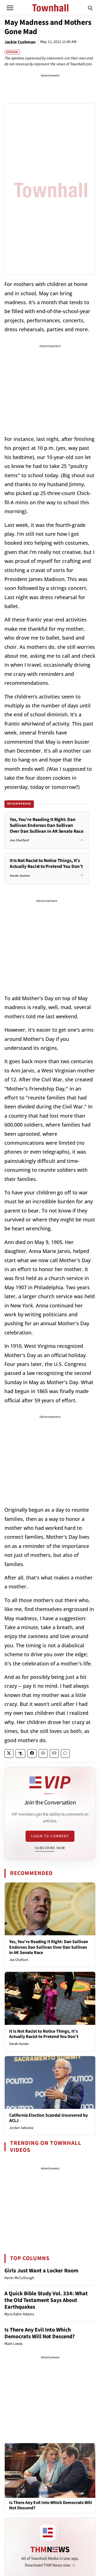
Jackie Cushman (20, 42)
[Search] (90, 8)
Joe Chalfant (19, 1960)
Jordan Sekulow (21, 2128)
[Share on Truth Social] (20, 1753)
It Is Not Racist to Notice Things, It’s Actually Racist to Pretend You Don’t (44, 2034)
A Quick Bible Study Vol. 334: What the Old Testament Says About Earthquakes (46, 2300)
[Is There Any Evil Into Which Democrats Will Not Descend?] (50, 2470)
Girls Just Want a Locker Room (41, 2271)
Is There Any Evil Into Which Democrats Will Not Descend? (40, 2333)
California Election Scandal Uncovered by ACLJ (48, 2118)
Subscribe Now (50, 1848)
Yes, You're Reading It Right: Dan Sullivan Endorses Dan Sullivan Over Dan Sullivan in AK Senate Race (49, 1947)
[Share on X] (9, 1753)
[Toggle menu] (10, 8)
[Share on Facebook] (32, 1753)
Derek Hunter (19, 2044)
